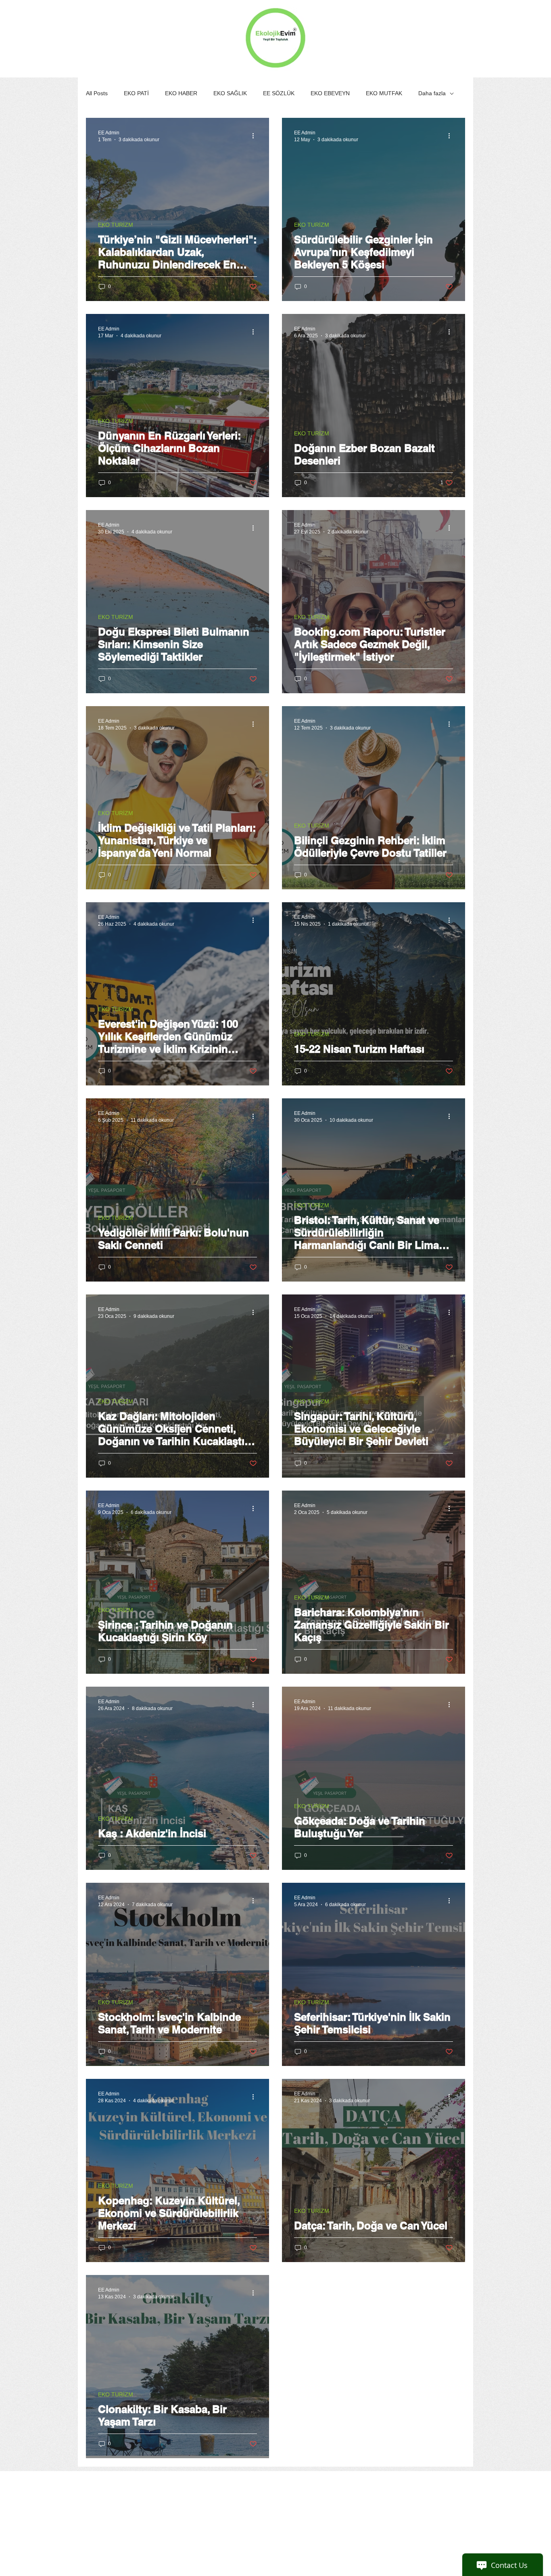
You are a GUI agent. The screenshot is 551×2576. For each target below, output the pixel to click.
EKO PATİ (136, 93)
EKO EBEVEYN (330, 93)
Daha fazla (432, 93)
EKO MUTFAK (384, 93)
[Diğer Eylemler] (256, 136)
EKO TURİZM (116, 225)
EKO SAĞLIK (230, 93)
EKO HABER (181, 93)
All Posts (97, 93)
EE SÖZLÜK (279, 93)
